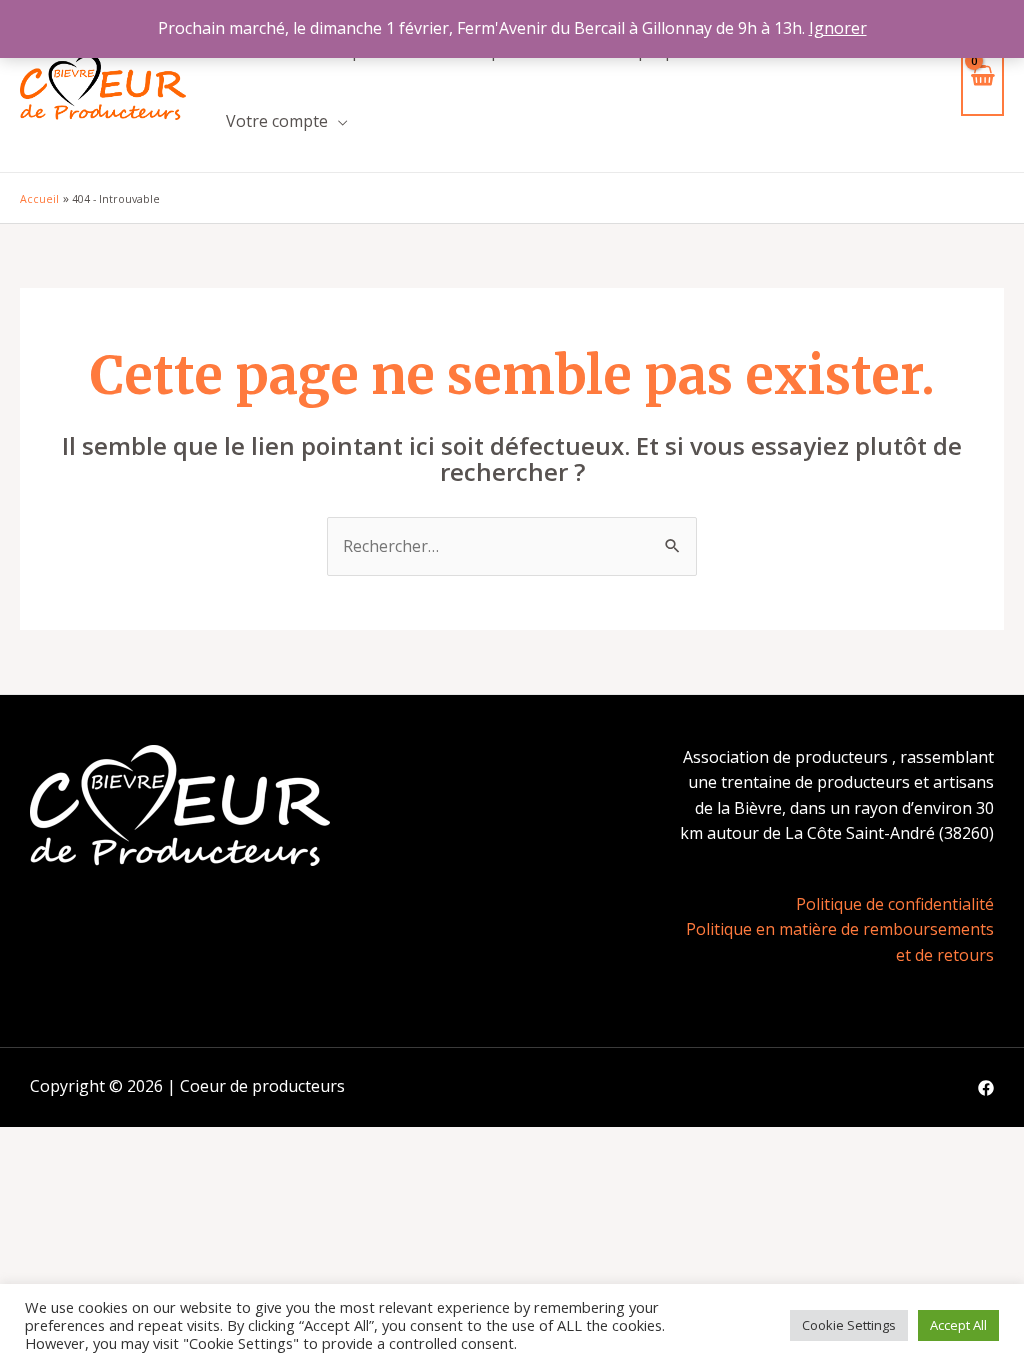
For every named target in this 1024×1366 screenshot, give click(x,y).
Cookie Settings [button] (849, 1325)
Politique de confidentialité (895, 904)
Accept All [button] (958, 1325)
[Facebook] (986, 1088)
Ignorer (838, 28)
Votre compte (277, 121)
